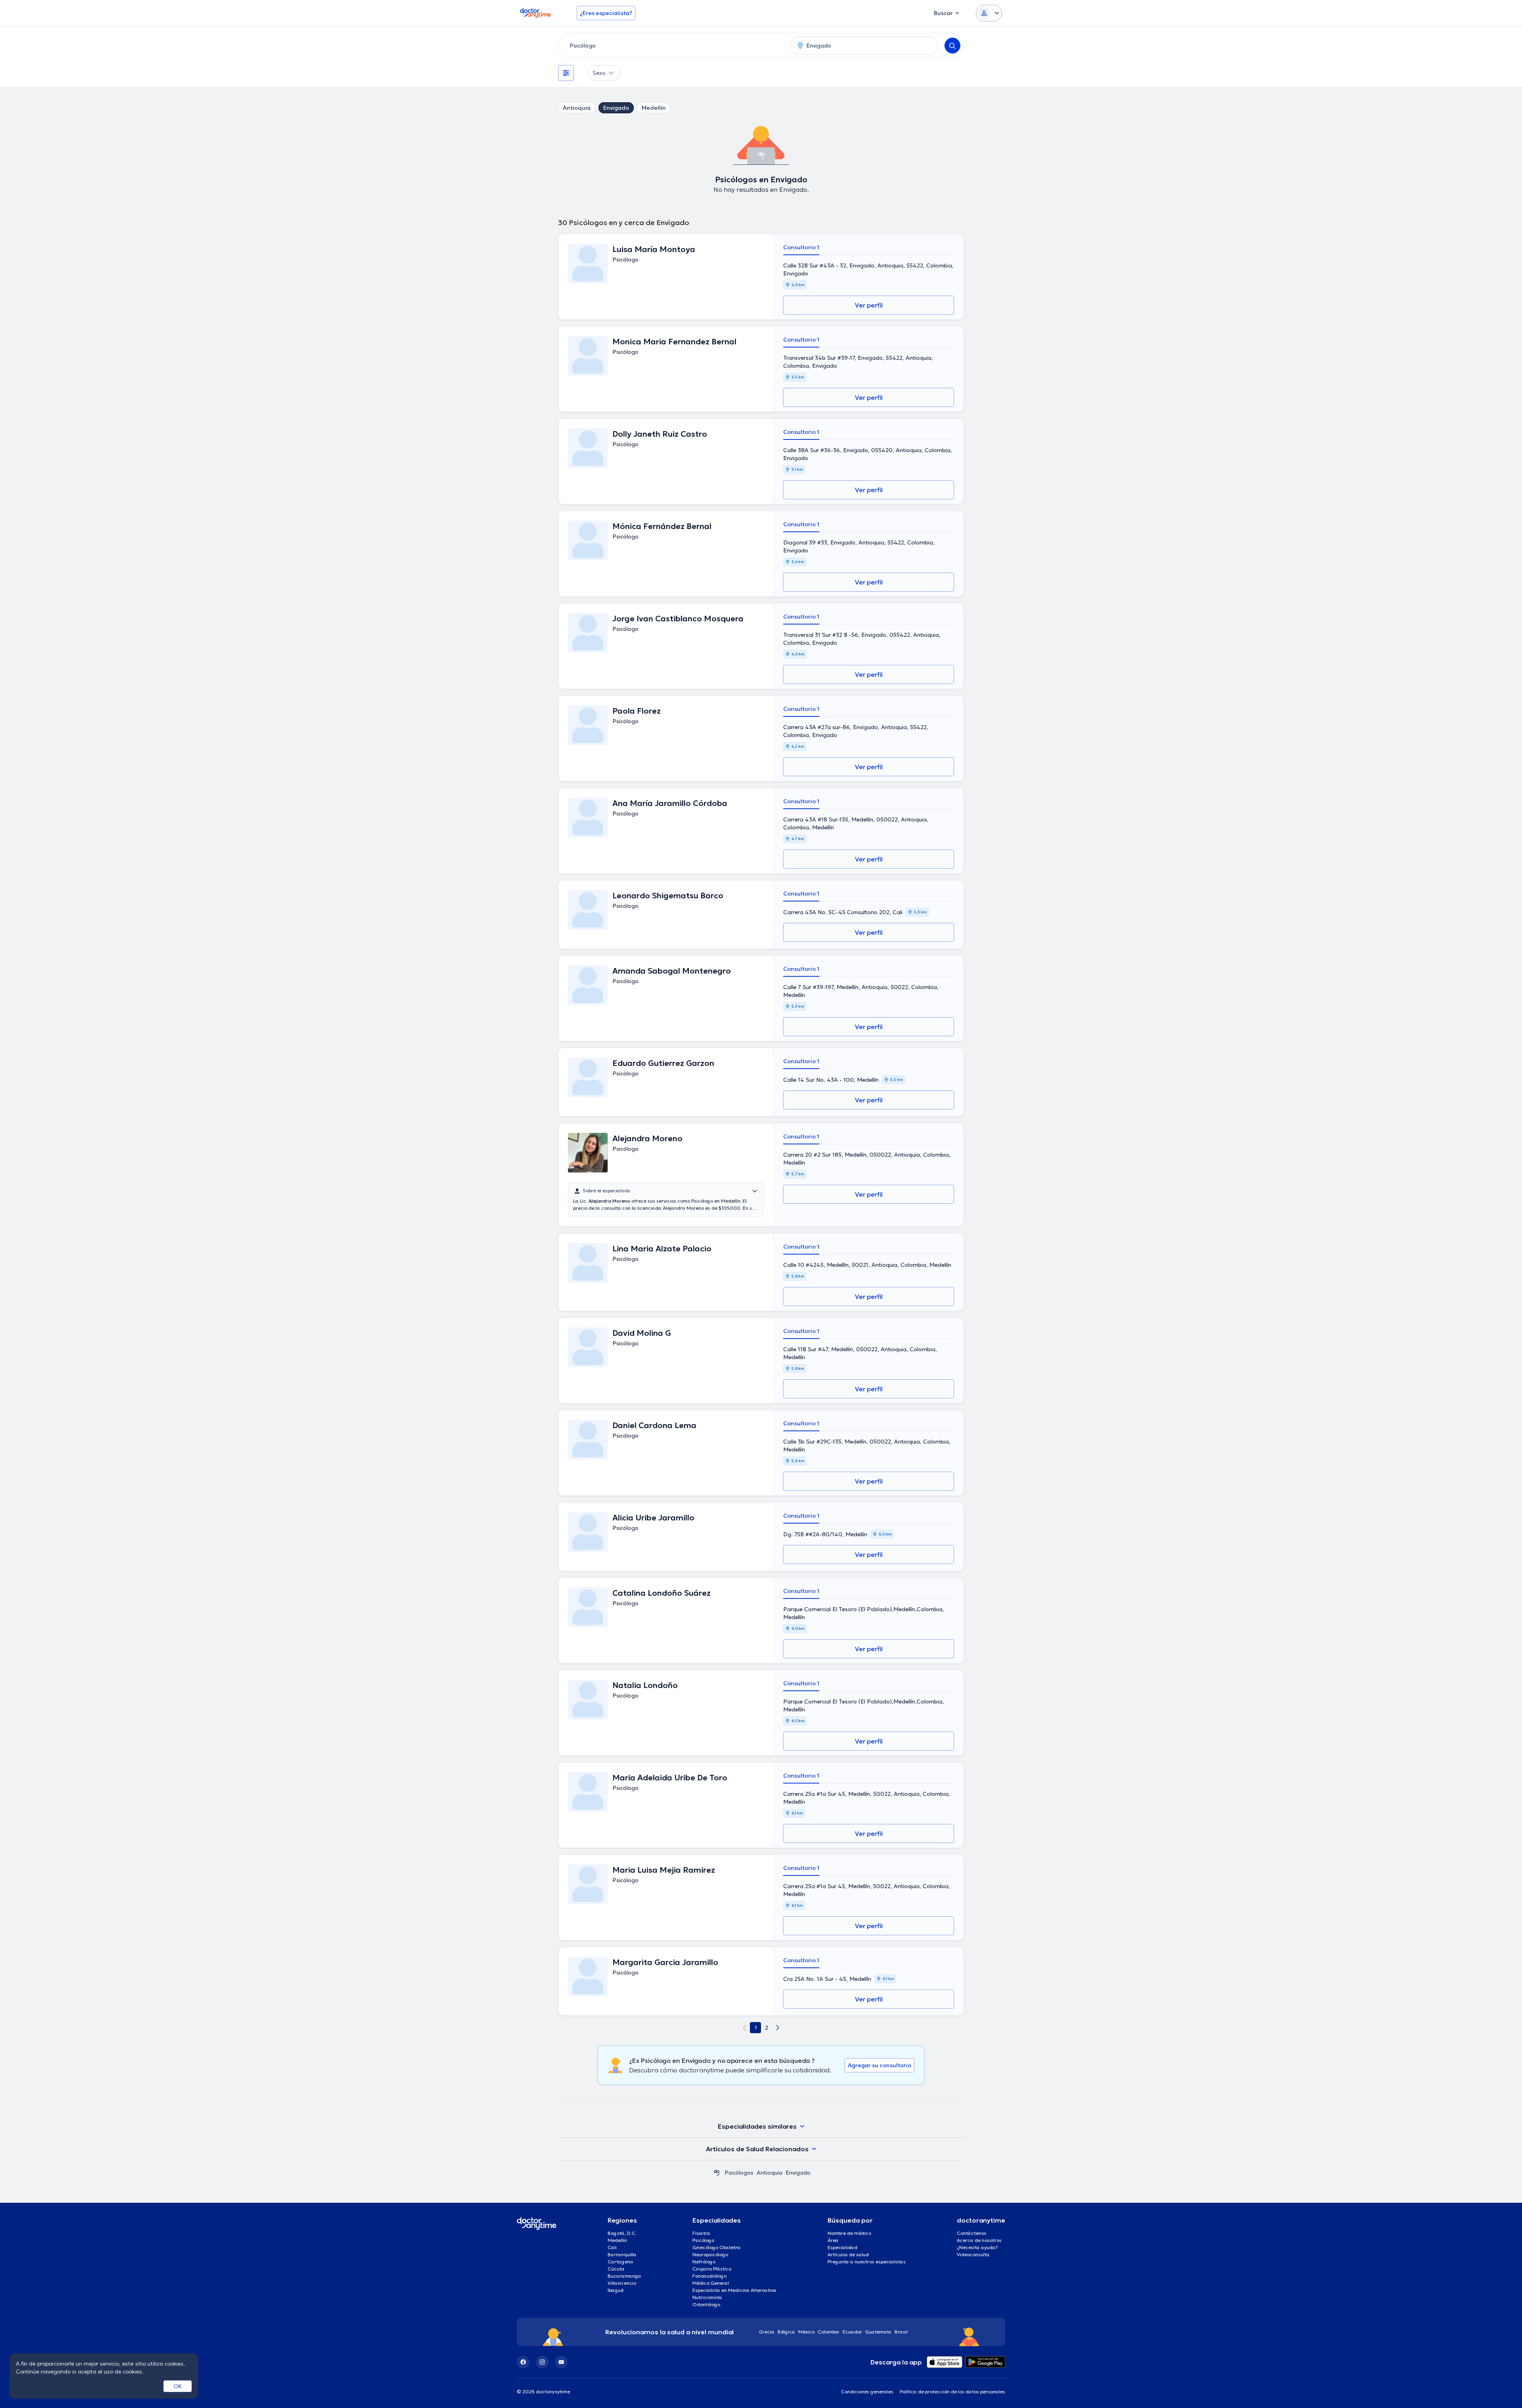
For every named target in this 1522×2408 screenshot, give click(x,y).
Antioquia (577, 108)
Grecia (767, 2332)
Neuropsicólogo (710, 2254)
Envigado (616, 108)
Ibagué (616, 2290)
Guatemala (878, 2332)
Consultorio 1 (801, 247)
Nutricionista (707, 2297)
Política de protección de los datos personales (952, 2392)
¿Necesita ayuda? (977, 2247)
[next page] (778, 2028)
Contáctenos (972, 2233)
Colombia (829, 2332)
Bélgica (786, 2332)
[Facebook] (523, 2362)
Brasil (901, 2332)
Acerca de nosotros (979, 2240)
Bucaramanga (624, 2276)
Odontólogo (706, 2304)
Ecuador (852, 2332)
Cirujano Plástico (712, 2269)
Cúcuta (616, 2269)
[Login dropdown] (989, 13)
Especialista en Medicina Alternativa (734, 2290)
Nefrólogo (704, 2262)
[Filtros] (566, 73)
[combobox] (673, 46)
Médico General (711, 2283)
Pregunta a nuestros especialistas (867, 2262)
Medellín (654, 108)
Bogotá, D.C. (622, 2233)
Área (833, 2240)
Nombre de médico (849, 2233)
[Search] (952, 46)
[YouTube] (561, 2362)
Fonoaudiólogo (709, 2276)
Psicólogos (739, 2173)
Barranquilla (622, 2254)
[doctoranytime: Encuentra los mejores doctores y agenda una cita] (717, 2173)
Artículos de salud (848, 2254)
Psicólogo (703, 2240)
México (806, 2332)
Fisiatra (701, 2233)
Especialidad (842, 2247)
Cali (612, 2247)
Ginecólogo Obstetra (717, 2247)
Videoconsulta (973, 2254)
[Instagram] (542, 2362)
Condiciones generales (867, 2392)
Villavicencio (622, 2283)
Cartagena (620, 2262)
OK (178, 2386)
